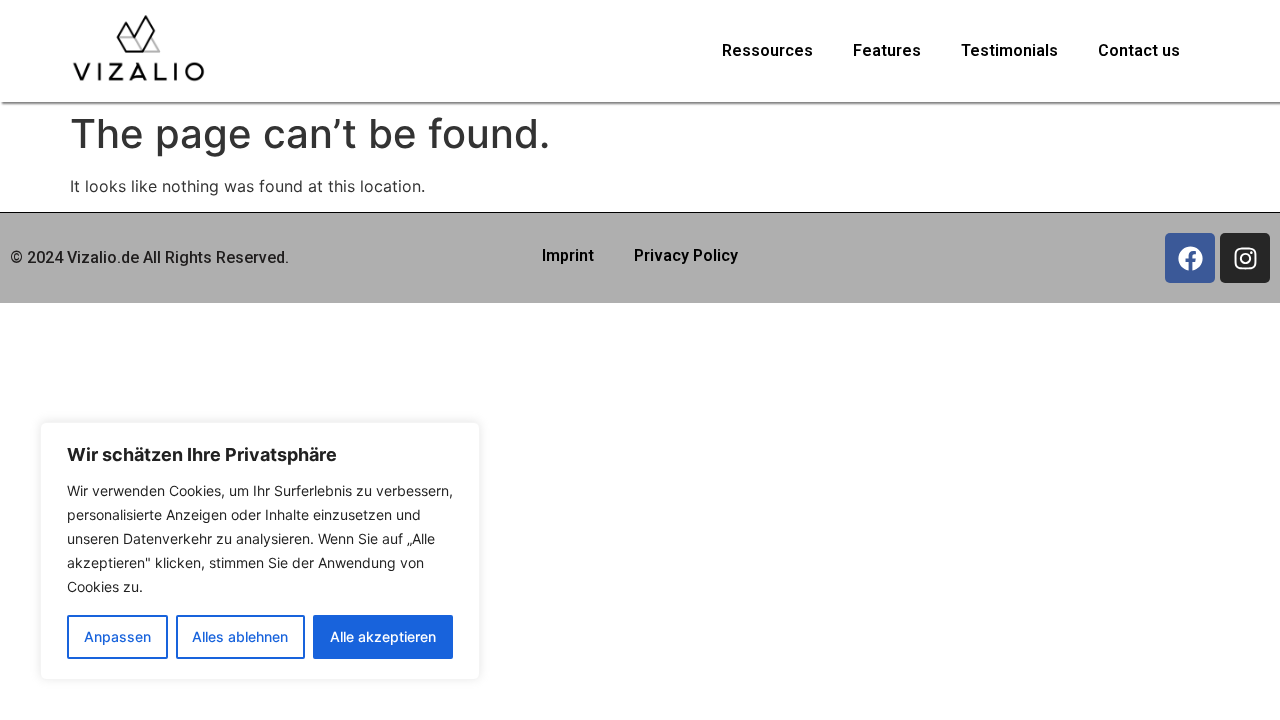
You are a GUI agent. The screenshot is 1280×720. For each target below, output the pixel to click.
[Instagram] (1245, 258)
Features (887, 50)
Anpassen (117, 636)
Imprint (568, 255)
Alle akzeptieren (383, 636)
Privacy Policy (686, 255)
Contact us (1139, 50)
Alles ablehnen (240, 636)
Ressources (767, 50)
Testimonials (1009, 50)
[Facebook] (1190, 258)
